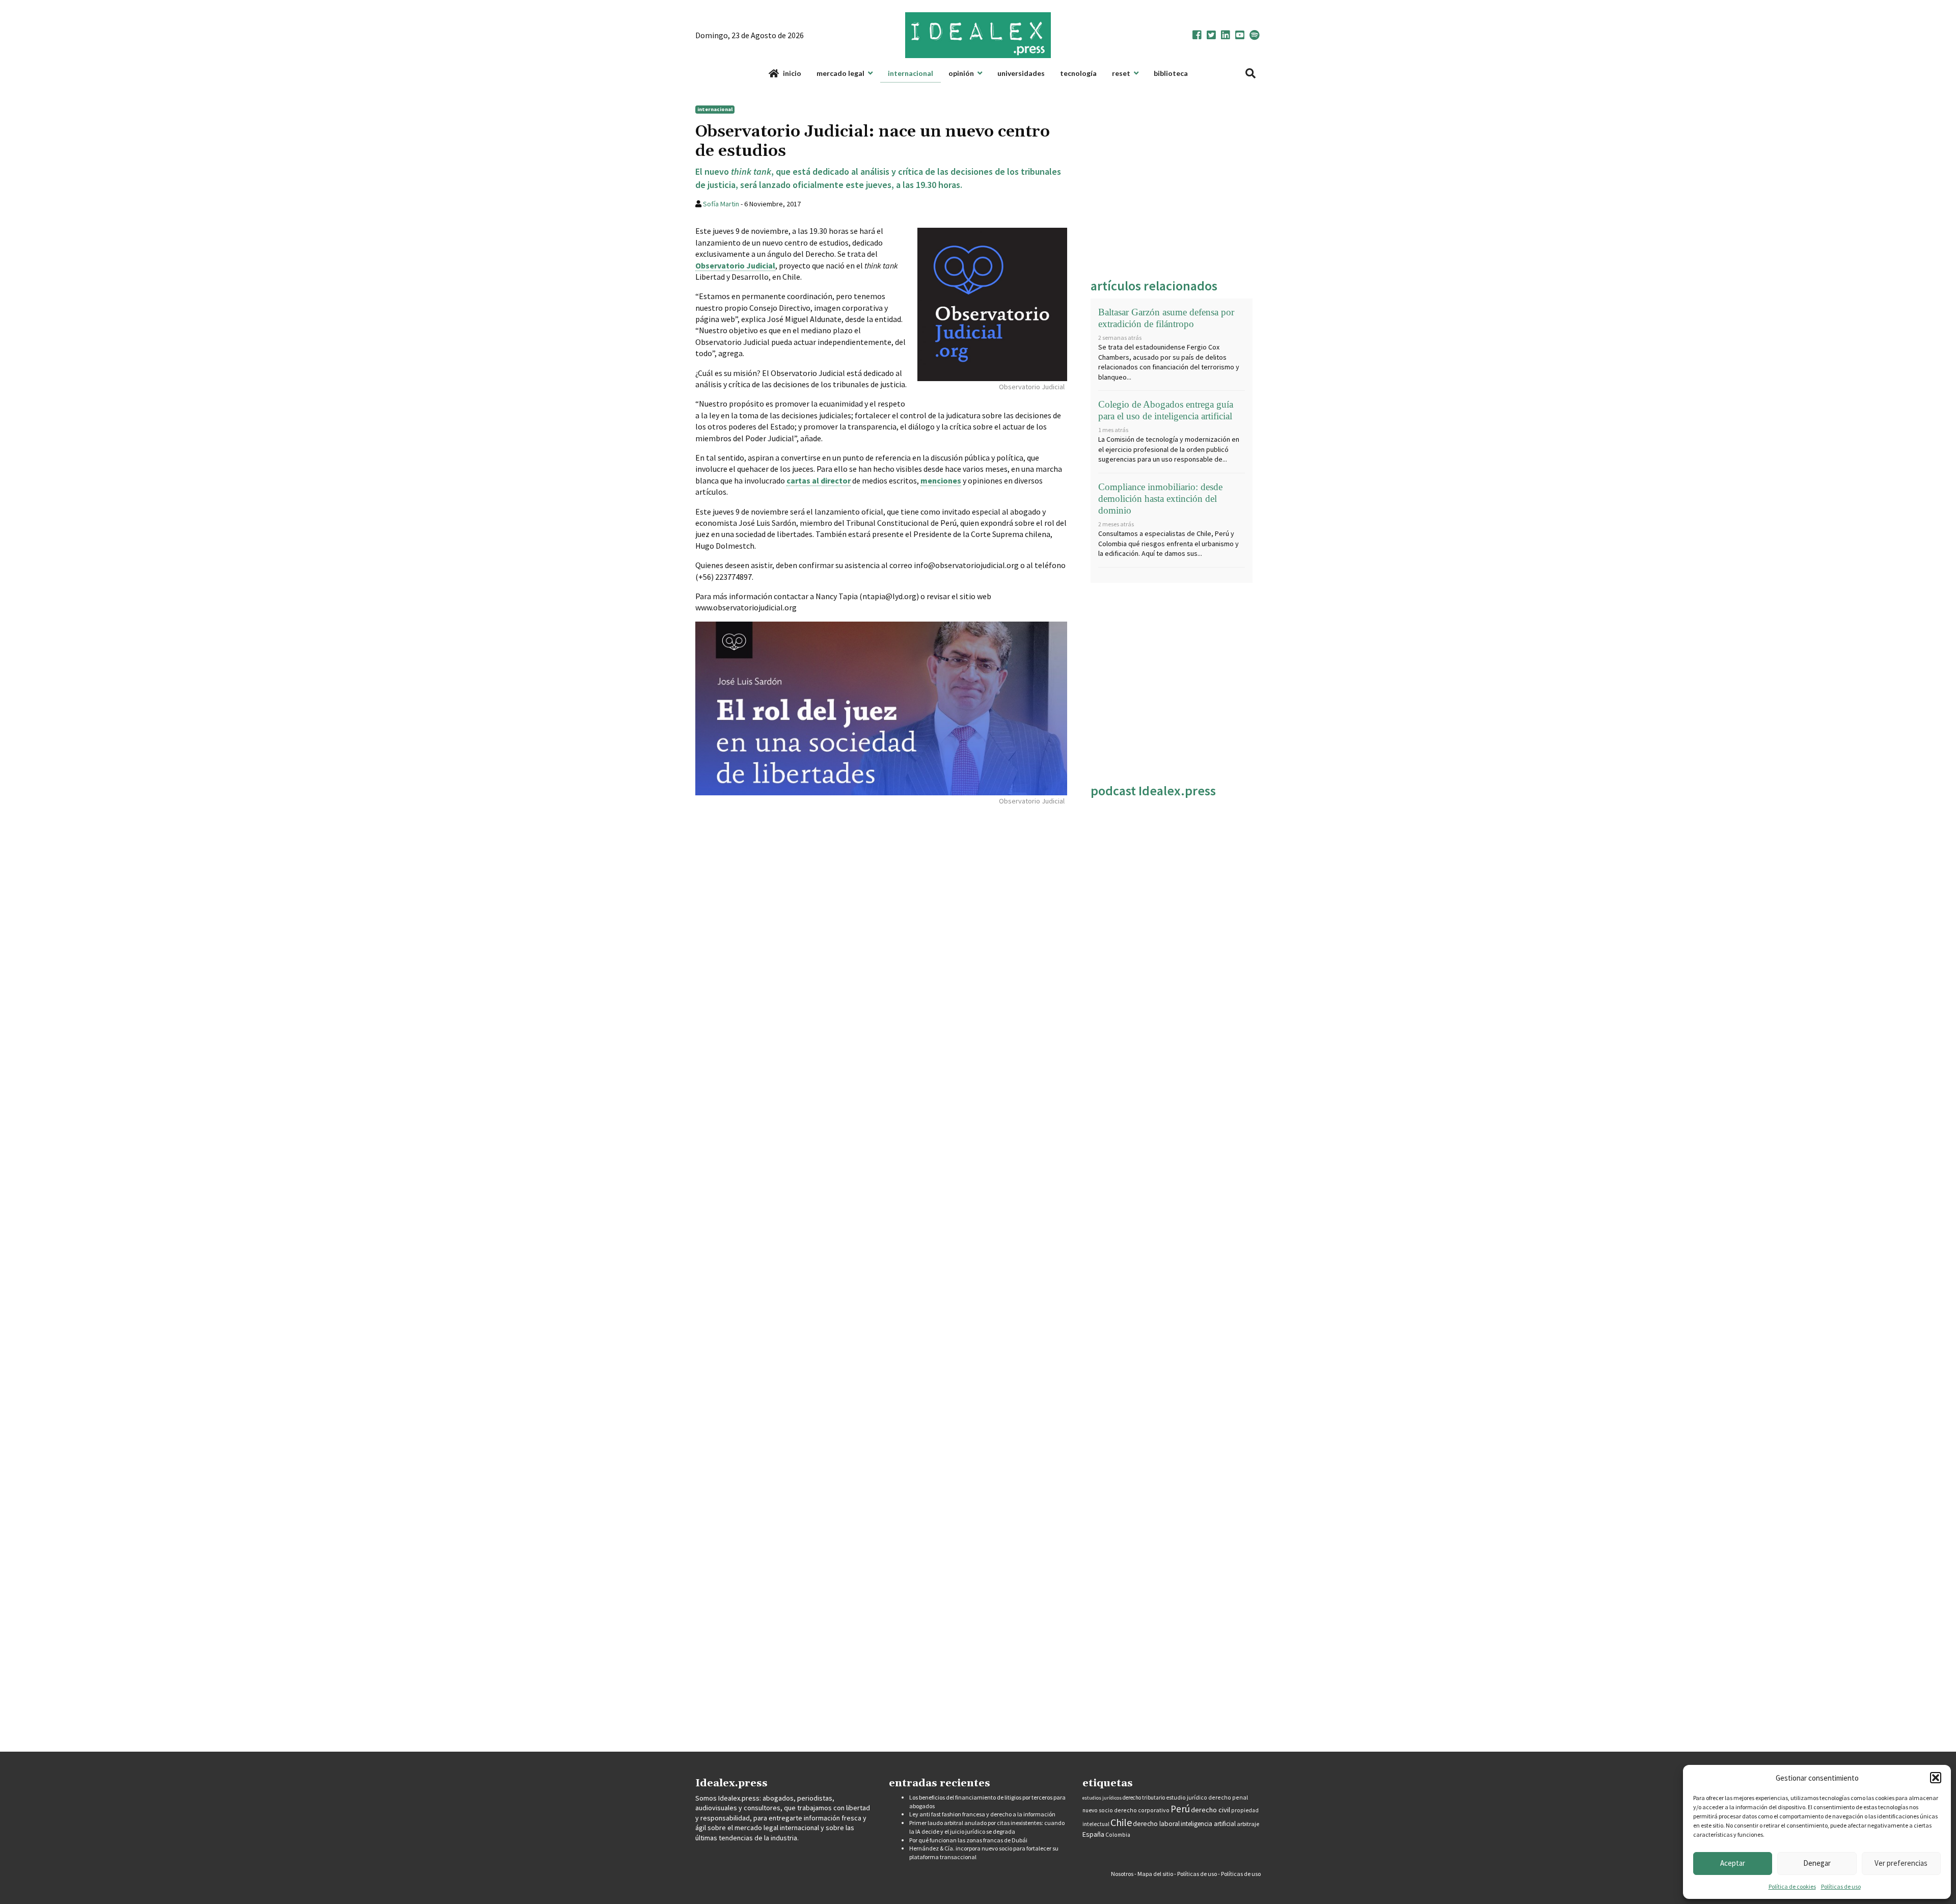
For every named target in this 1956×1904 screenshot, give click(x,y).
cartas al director (819, 480)
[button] (1936, 1778)
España (1093, 1834)
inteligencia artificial (1208, 1824)
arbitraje (1248, 1824)
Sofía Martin (721, 204)
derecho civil (1211, 1810)
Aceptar (1733, 1863)
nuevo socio (1098, 1810)
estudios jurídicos (1102, 1798)
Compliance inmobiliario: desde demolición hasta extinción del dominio (1160, 499)
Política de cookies (1792, 1886)
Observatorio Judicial (735, 265)
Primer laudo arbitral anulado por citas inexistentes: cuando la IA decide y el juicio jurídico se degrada (987, 1827)
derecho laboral (1156, 1824)
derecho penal (1228, 1797)
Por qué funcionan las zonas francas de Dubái (968, 1840)
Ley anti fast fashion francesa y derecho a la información (982, 1814)
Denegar (1817, 1863)
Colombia (1118, 1835)
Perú (1180, 1809)
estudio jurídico (1187, 1798)
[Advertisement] (1172, 183)
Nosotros (1122, 1874)
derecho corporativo (1142, 1810)
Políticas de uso (1841, 1886)
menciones (941, 480)
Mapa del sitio (1155, 1874)
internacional (715, 109)
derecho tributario (1144, 1798)
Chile (1121, 1822)
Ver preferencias (1901, 1863)
